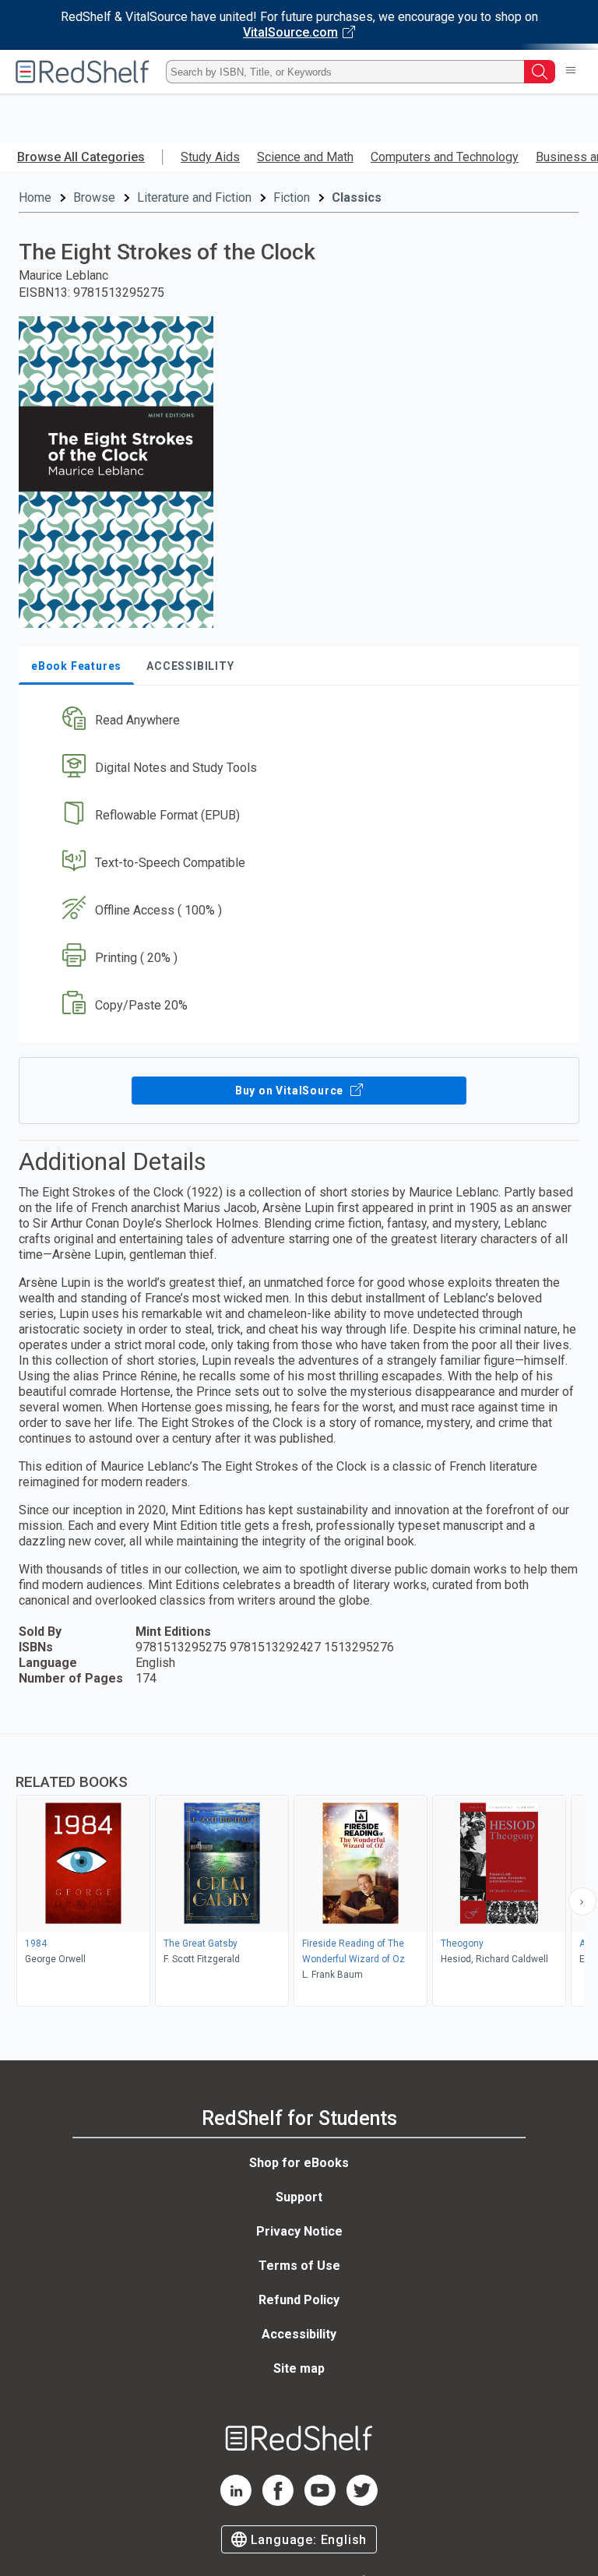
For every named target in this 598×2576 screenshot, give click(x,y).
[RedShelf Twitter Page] (362, 2502)
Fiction (292, 197)
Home (35, 197)
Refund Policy (299, 2300)
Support (299, 2197)
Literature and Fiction (194, 197)
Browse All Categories (81, 157)
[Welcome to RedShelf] (83, 72)
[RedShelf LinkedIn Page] (236, 2502)
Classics (357, 197)
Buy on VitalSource (291, 1091)
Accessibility (299, 2334)
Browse (94, 197)
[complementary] (299, 1872)
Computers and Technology (445, 157)
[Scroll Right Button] (582, 1901)
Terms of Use (299, 2266)
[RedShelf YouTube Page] (320, 2502)
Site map (299, 2368)
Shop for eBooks (299, 2163)
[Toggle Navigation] (571, 72)
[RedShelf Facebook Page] (278, 2502)
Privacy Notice (299, 2231)
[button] (297, 721)
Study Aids (210, 157)
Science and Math (305, 157)
